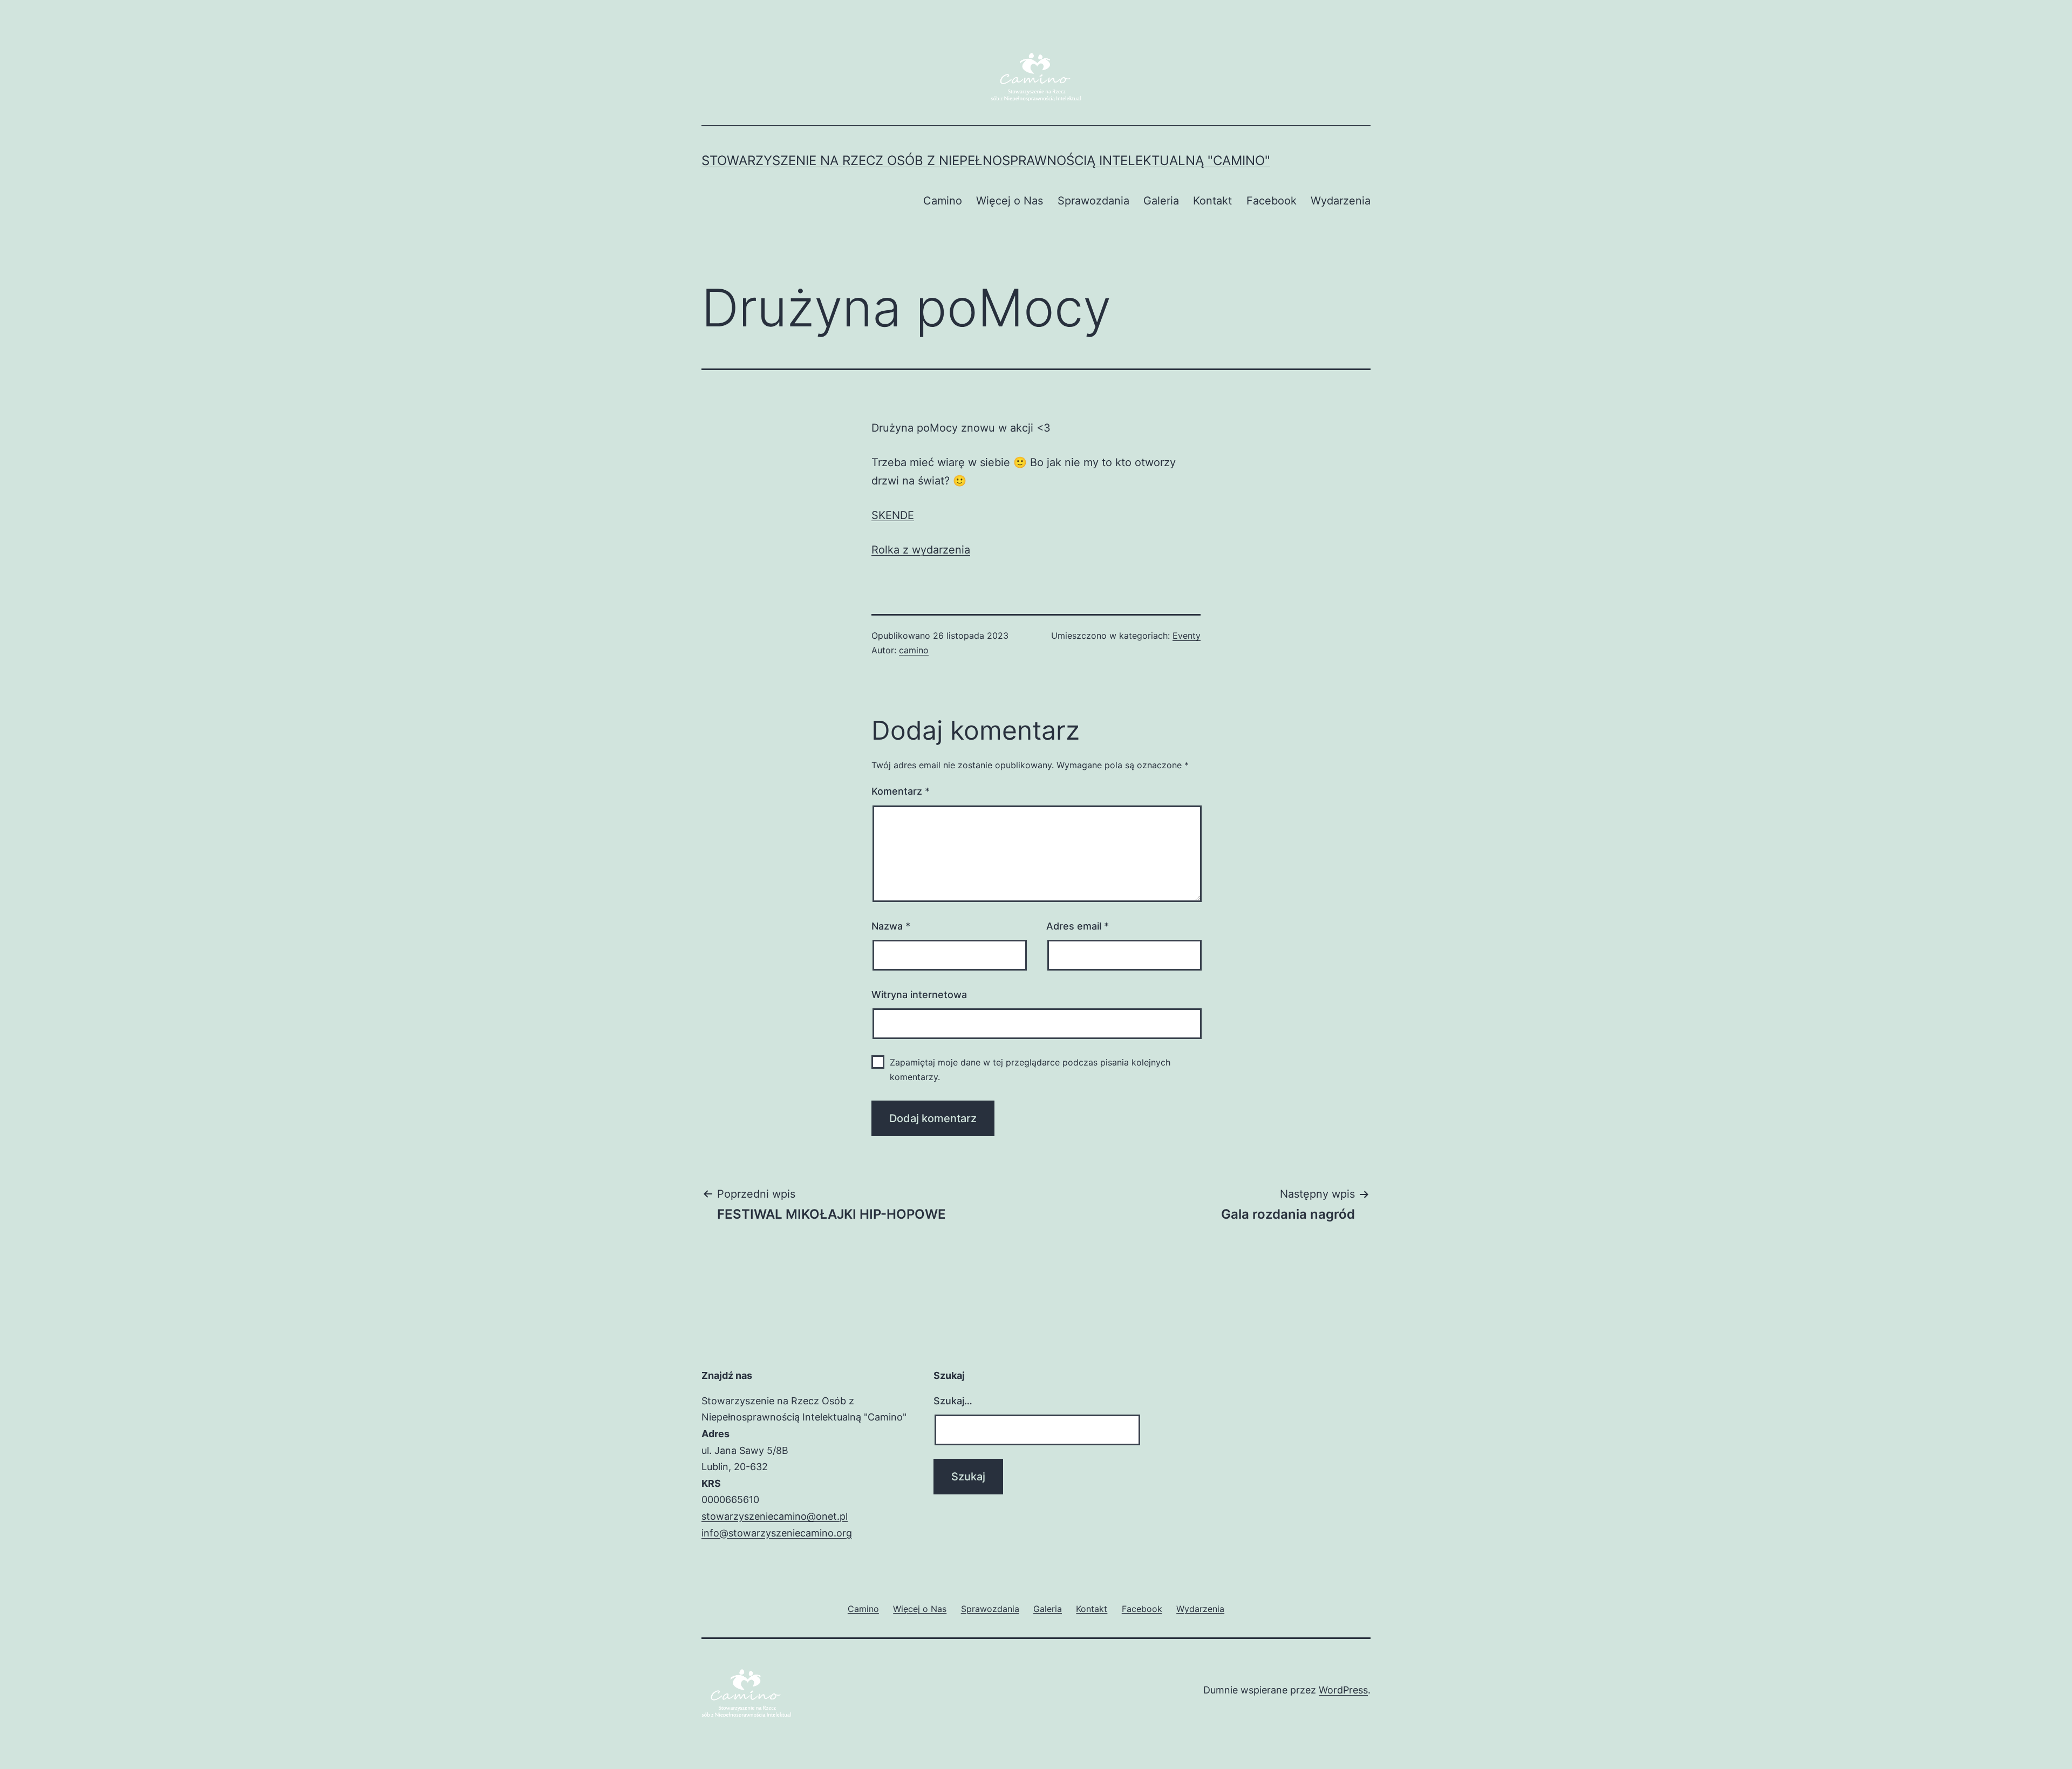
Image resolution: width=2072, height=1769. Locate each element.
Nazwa (891, 926)
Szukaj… (953, 1401)
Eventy (1187, 636)
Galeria (1161, 201)
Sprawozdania (1093, 201)
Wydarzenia (1341, 201)
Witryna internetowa (919, 995)
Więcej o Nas (1010, 201)
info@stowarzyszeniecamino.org (777, 1533)
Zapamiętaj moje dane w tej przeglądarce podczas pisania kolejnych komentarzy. (1030, 1070)
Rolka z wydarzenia (921, 550)
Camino (943, 201)
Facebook (1272, 201)
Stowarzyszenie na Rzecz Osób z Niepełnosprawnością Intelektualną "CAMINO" (986, 160)
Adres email (1078, 926)
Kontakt (1212, 201)
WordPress (1343, 1690)
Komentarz (901, 791)
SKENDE (893, 515)
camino (914, 650)
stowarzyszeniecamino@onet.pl (775, 1516)
